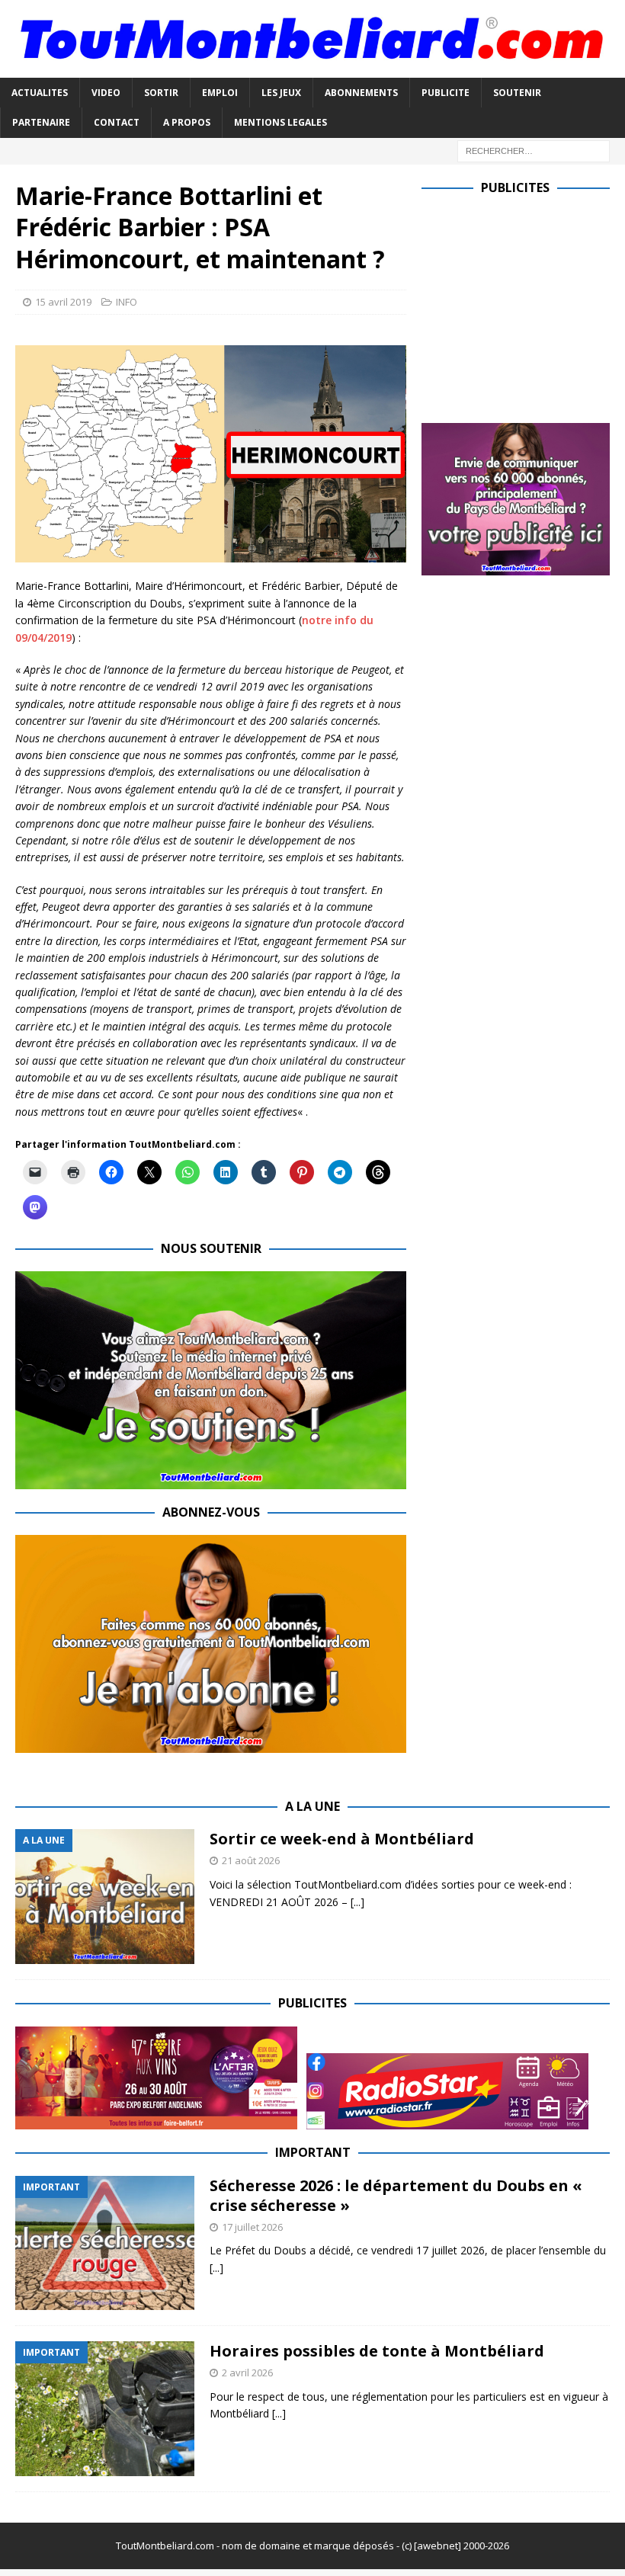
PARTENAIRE (41, 122)
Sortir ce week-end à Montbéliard (342, 1839)
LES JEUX (281, 93)
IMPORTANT (313, 2152)
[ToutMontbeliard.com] (312, 69)
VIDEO (106, 93)
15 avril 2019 (63, 302)
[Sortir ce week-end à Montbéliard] (105, 1897)
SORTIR (161, 93)
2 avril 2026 (247, 2373)
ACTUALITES (40, 93)
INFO (127, 302)
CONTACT (117, 122)
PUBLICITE (446, 93)
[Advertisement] (523, 306)
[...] (357, 1902)
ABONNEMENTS (361, 93)
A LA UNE (312, 1806)
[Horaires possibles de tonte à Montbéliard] (105, 2409)
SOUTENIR (517, 93)
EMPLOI (220, 93)
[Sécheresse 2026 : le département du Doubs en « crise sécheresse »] (105, 2243)
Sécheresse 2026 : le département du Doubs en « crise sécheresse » (396, 2195)
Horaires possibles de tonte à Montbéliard (377, 2351)
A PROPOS (187, 122)
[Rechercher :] (534, 150)
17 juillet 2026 (252, 2227)
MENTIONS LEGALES (280, 122)
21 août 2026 (251, 1860)
